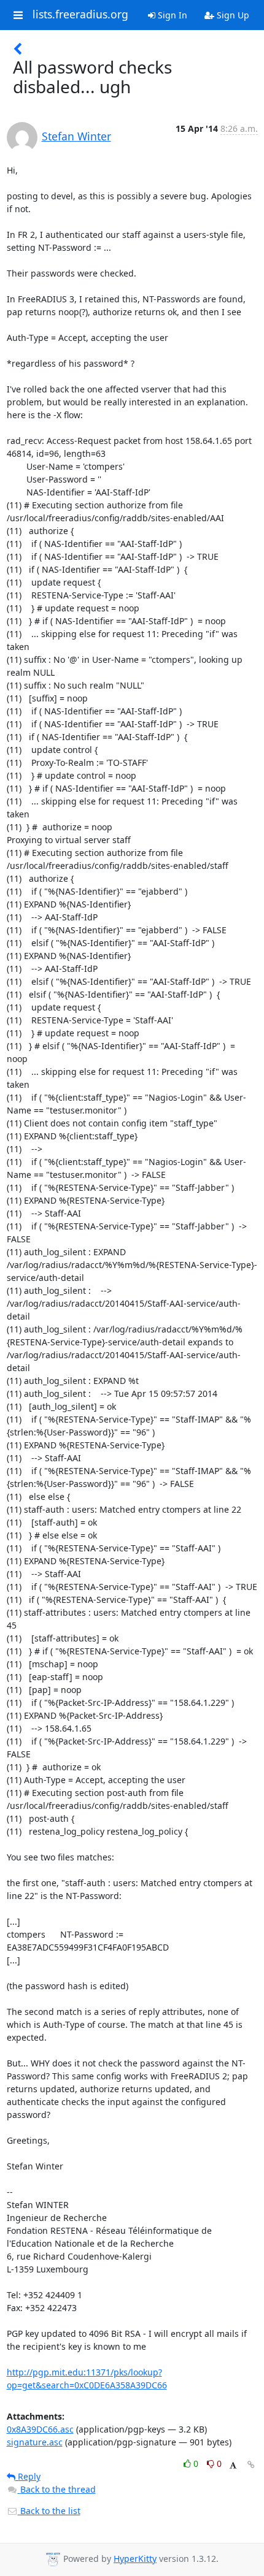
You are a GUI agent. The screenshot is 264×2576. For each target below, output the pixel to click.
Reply (28, 2476)
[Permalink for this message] (251, 2465)
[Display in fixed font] (233, 2465)
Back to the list (49, 2511)
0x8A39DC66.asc (40, 2429)
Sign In (171, 15)
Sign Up (232, 15)
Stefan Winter (76, 136)
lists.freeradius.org (80, 15)
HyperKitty (135, 2559)
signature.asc (35, 2442)
